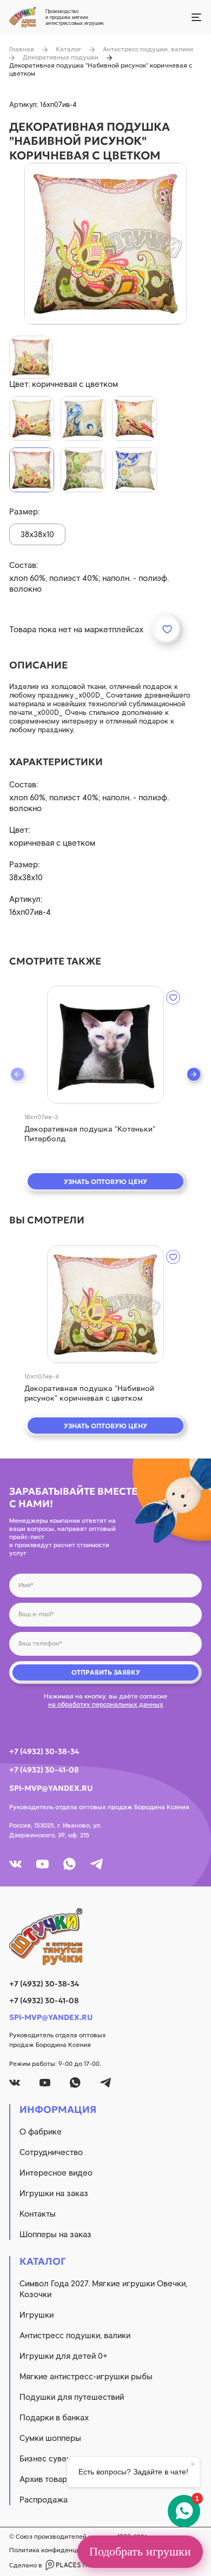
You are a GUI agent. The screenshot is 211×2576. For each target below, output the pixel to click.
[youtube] (42, 1864)
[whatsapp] (70, 1864)
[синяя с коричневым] (134, 470)
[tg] (97, 1864)
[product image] (105, 244)
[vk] (15, 1864)
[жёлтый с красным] (32, 419)
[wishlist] (173, 998)
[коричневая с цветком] (32, 470)
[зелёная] (83, 470)
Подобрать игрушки (140, 2551)
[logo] (105, 1937)
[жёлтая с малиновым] (134, 419)
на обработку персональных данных (106, 1704)
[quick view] (105, 1045)
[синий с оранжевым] (83, 419)
